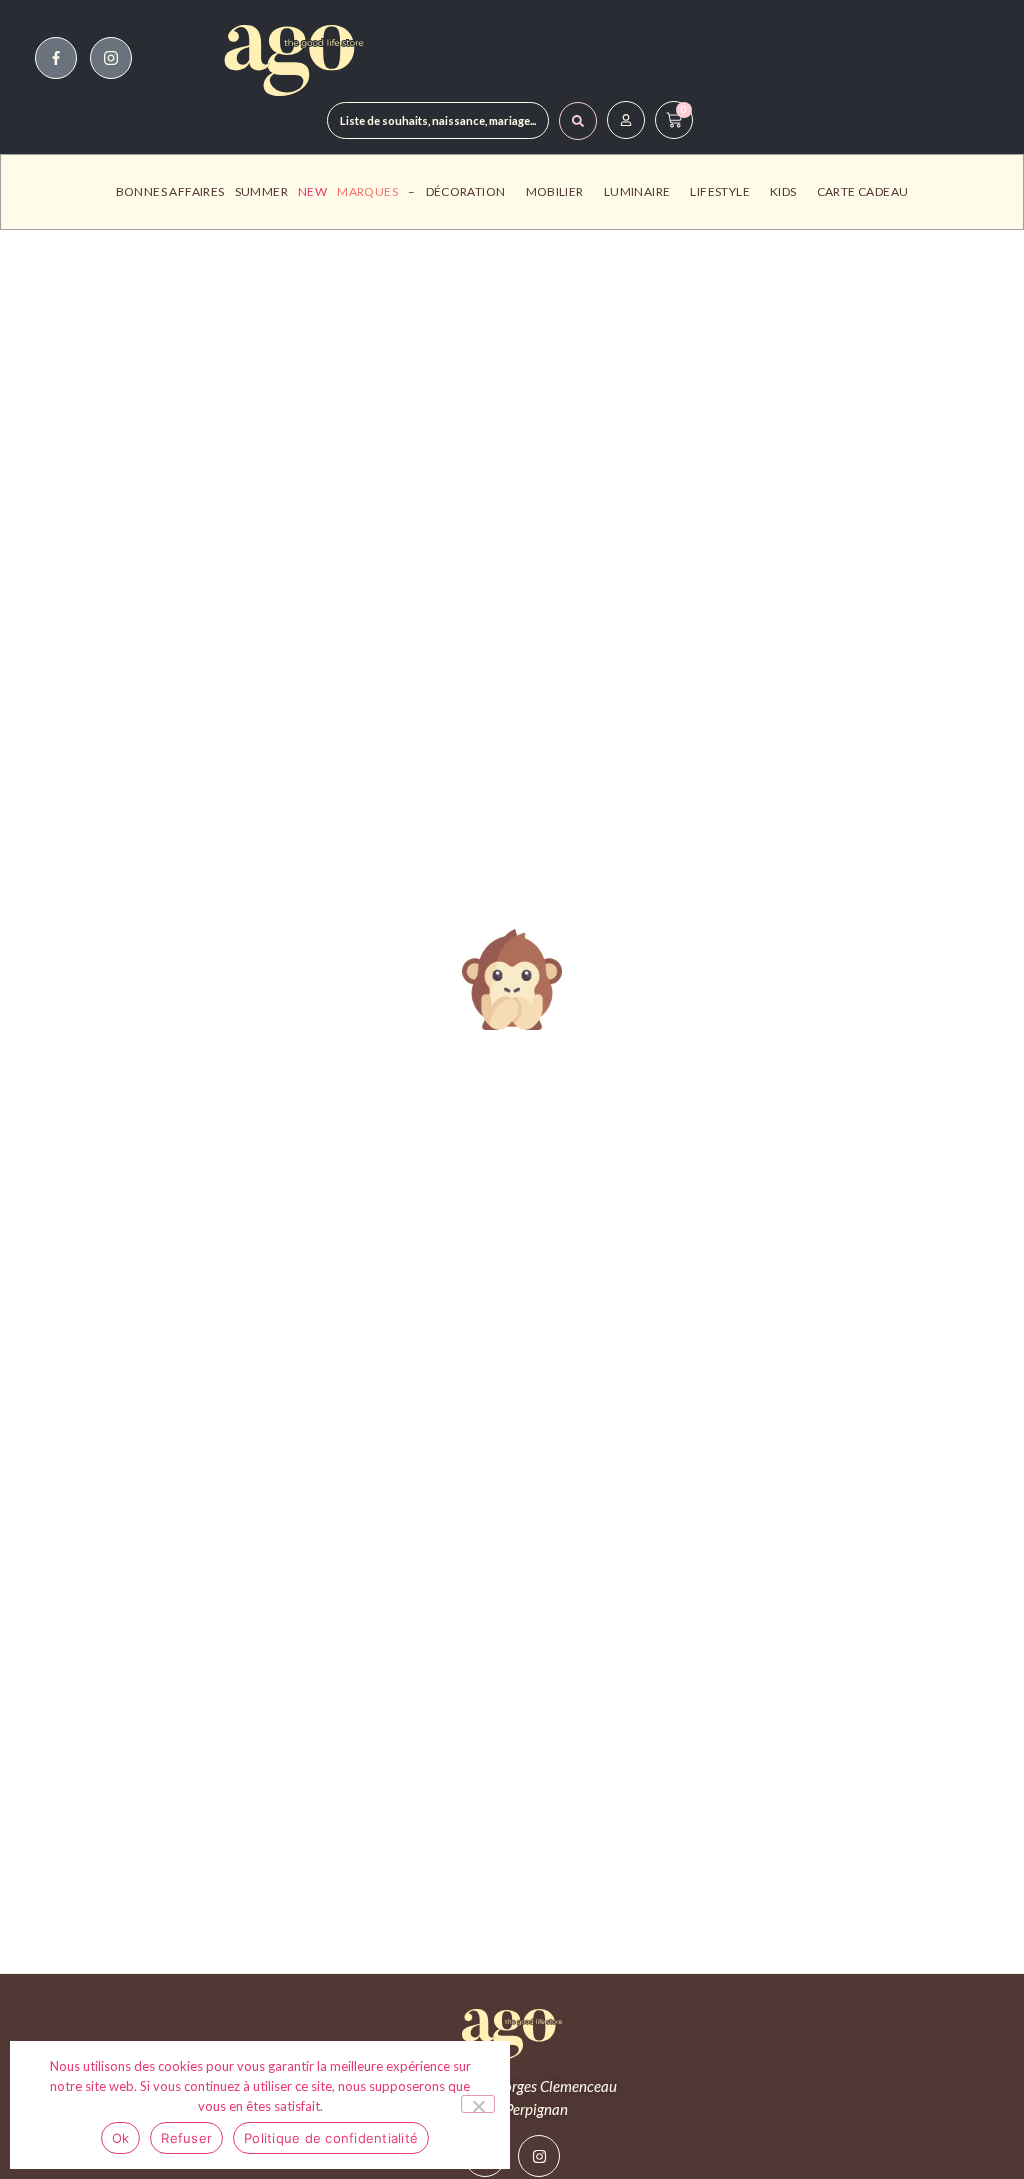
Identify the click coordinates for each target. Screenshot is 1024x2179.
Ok (121, 2138)
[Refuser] (478, 2104)
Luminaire (637, 191)
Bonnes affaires (170, 191)
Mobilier (555, 191)
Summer (261, 191)
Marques (367, 191)
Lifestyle (720, 191)
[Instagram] (539, 2156)
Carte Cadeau (863, 191)
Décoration (466, 191)
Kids (783, 191)
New (312, 191)
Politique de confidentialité (331, 2138)
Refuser (186, 2138)
